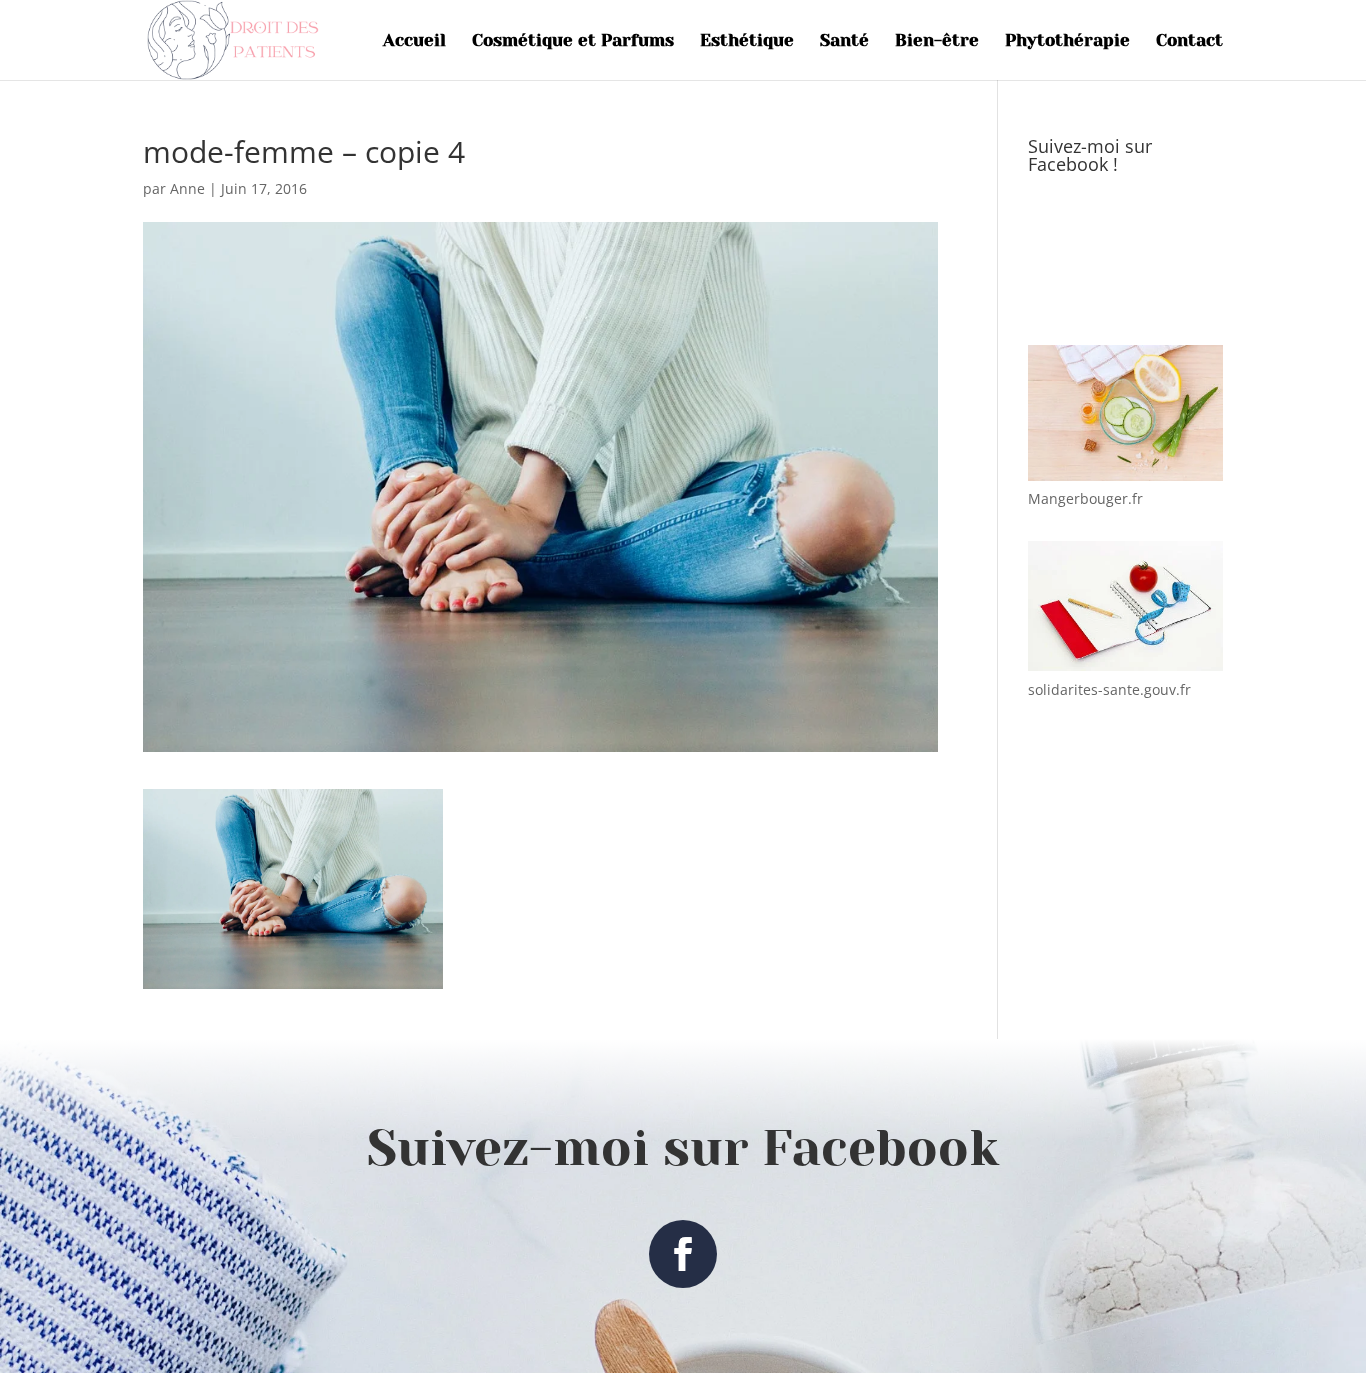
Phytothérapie (1067, 41)
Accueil (414, 41)
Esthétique (747, 41)
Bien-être (937, 41)
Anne (187, 188)
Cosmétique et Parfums (573, 41)
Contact (1189, 41)
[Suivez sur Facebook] (683, 1254)
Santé (844, 41)
